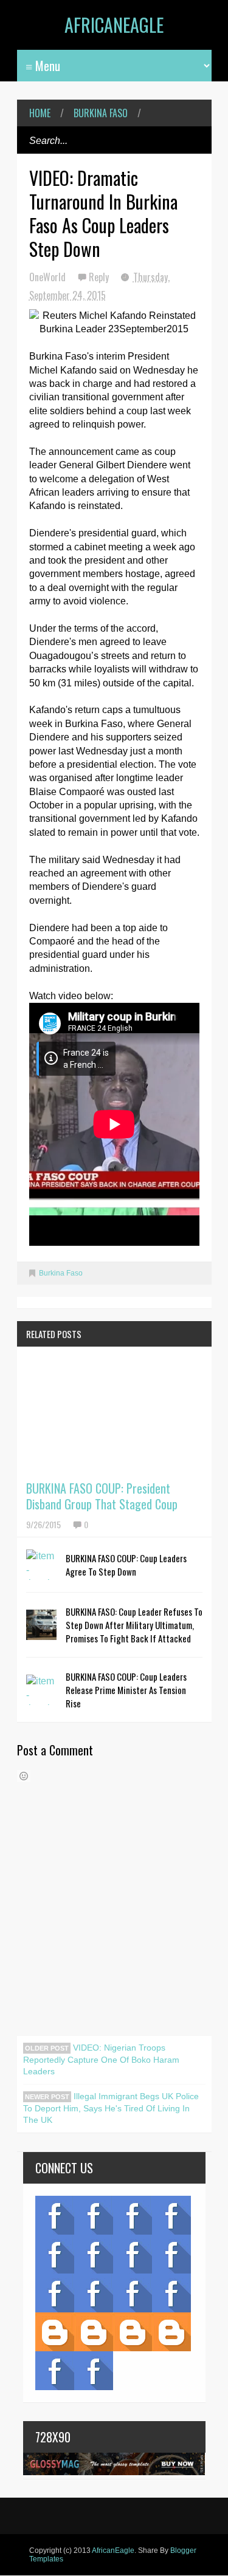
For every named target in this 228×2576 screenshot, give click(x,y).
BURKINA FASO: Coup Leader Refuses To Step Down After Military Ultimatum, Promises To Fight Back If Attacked (134, 1625)
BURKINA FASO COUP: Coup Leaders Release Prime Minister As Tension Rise (126, 1690)
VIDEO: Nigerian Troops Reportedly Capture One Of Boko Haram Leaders (101, 2059)
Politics (55, 2293)
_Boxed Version (171, 2332)
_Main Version (55, 2332)
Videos (94, 2215)
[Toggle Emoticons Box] (24, 1776)
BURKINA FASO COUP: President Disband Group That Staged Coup (102, 1496)
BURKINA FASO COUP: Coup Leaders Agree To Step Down (126, 1565)
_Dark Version (94, 2332)
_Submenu (133, 2215)
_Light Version (133, 2332)
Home (40, 113)
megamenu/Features (171, 2254)
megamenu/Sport (133, 2293)
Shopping (94, 2293)
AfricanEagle (114, 25)
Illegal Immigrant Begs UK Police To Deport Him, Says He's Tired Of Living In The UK (111, 2108)
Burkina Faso (101, 113)
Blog (55, 2215)
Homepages (171, 2293)
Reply (100, 277)
